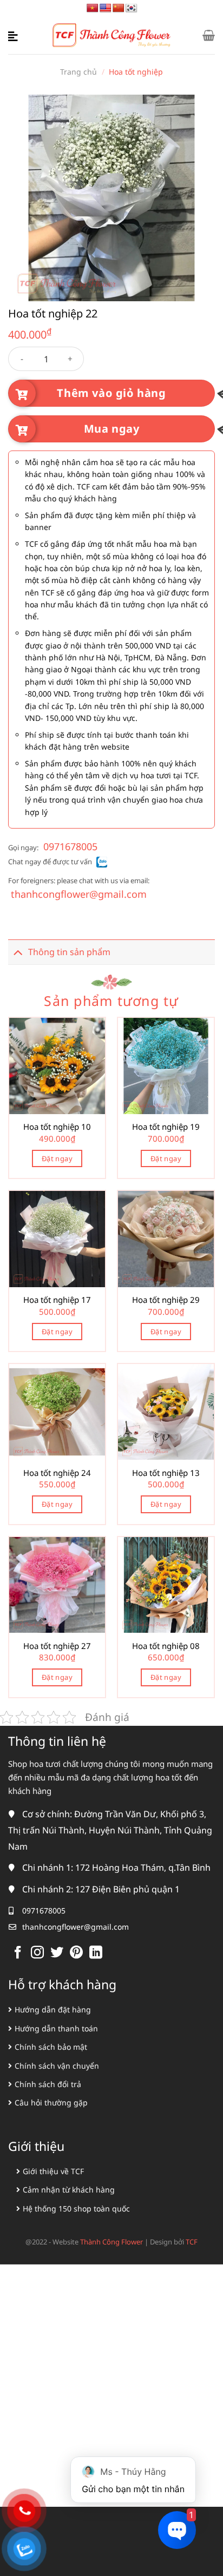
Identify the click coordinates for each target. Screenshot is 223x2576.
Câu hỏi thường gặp (51, 2102)
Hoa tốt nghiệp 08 (166, 1646)
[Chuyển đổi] (18, 952)
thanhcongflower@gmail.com (79, 894)
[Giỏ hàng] (209, 35)
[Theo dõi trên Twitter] (57, 1953)
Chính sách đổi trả (48, 2084)
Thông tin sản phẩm (69, 952)
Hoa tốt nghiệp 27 (57, 1646)
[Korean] (132, 8)
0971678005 (70, 846)
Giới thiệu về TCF (53, 2171)
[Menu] (15, 35)
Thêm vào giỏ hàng (111, 393)
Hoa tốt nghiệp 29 (166, 1300)
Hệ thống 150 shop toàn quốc (76, 2209)
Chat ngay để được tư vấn (50, 862)
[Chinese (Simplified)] (119, 8)
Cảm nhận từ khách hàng (69, 2190)
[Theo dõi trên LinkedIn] (96, 1953)
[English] (106, 8)
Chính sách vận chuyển (57, 2066)
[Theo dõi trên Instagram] (37, 1953)
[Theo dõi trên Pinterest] (76, 1953)
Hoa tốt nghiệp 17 (57, 1300)
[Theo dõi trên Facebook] (18, 1953)
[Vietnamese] (93, 8)
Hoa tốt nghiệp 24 (57, 1473)
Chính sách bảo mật (51, 2047)
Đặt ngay (57, 1158)
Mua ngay (112, 429)
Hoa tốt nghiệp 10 (57, 1127)
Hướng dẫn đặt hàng (53, 2009)
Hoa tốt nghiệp (136, 72)
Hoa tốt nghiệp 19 (166, 1127)
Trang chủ (78, 72)
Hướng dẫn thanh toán (56, 2028)
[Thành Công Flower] (112, 35)
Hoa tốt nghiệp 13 (166, 1473)
